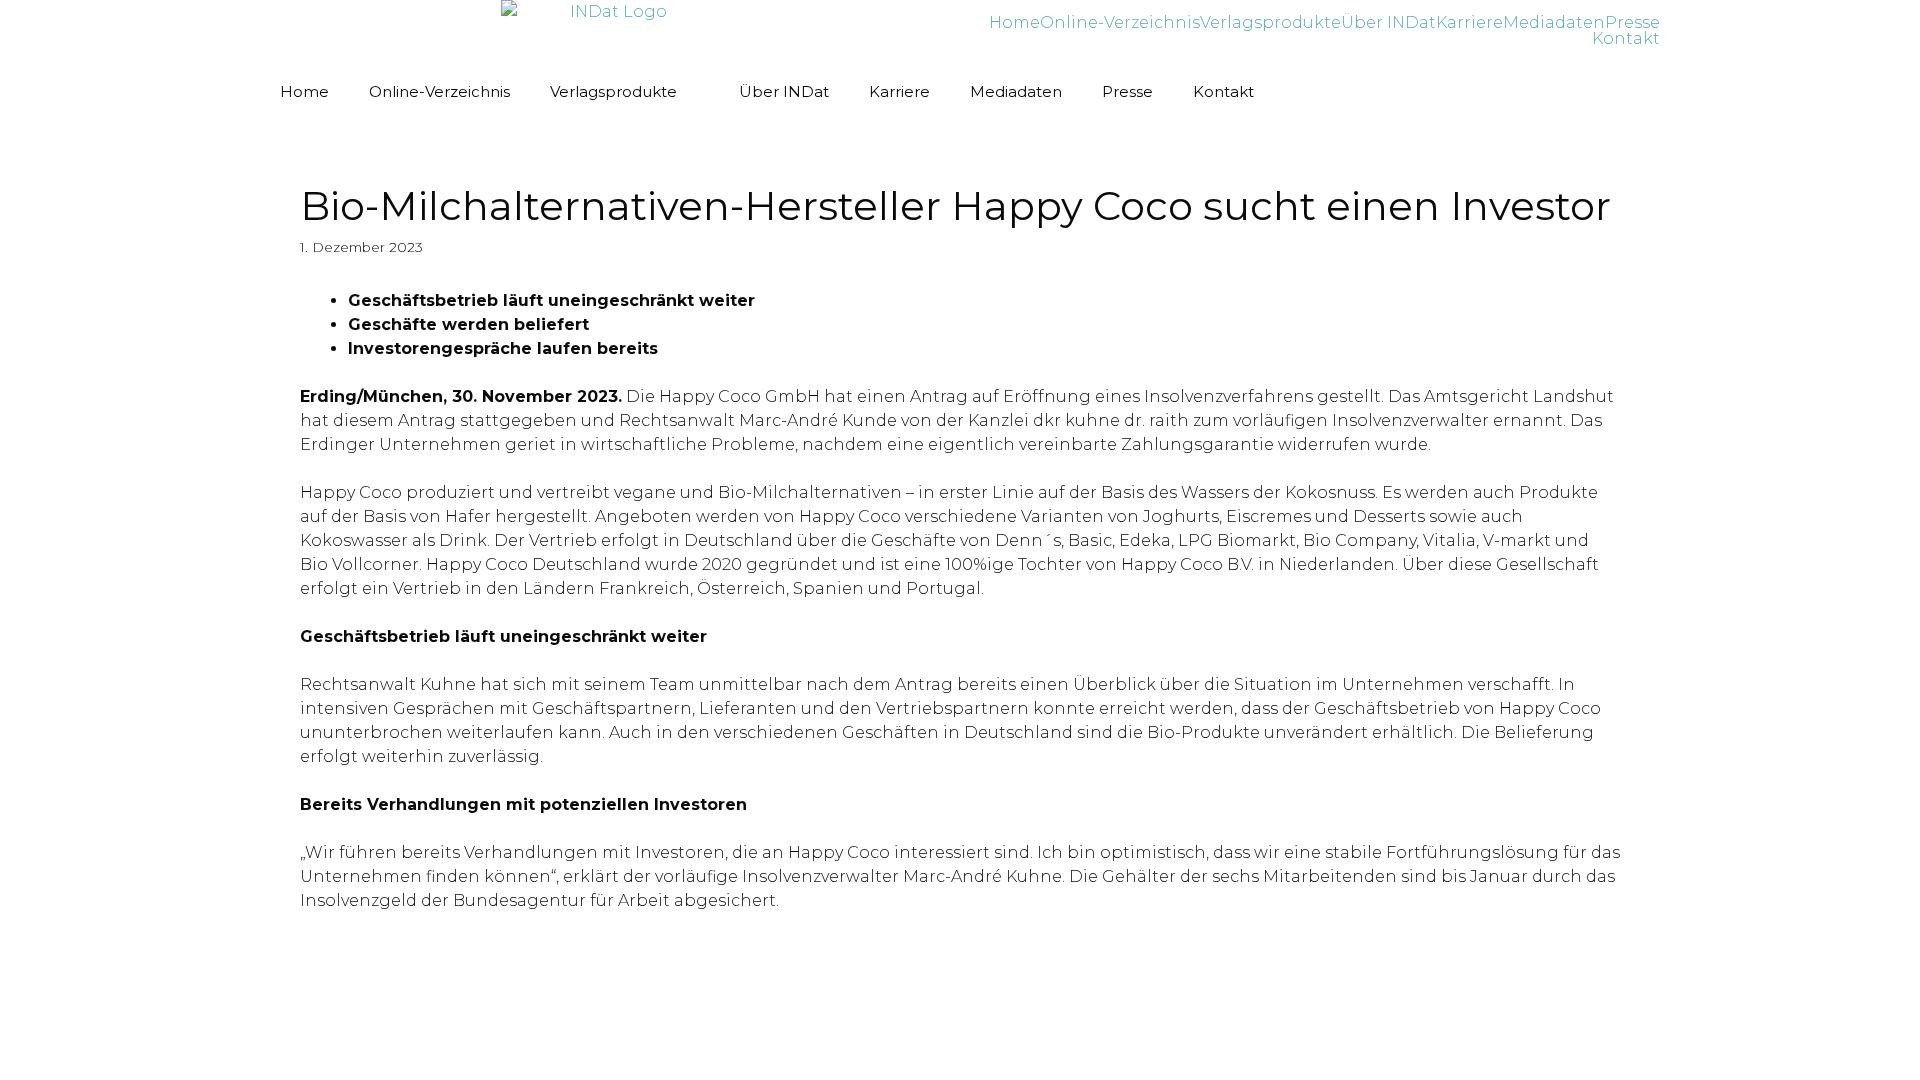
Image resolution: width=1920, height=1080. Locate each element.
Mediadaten (1554, 23)
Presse (1632, 23)
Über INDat (1388, 23)
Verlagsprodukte (1270, 23)
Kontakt (1626, 39)
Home (1014, 23)
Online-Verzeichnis (1120, 23)
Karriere (1469, 23)
